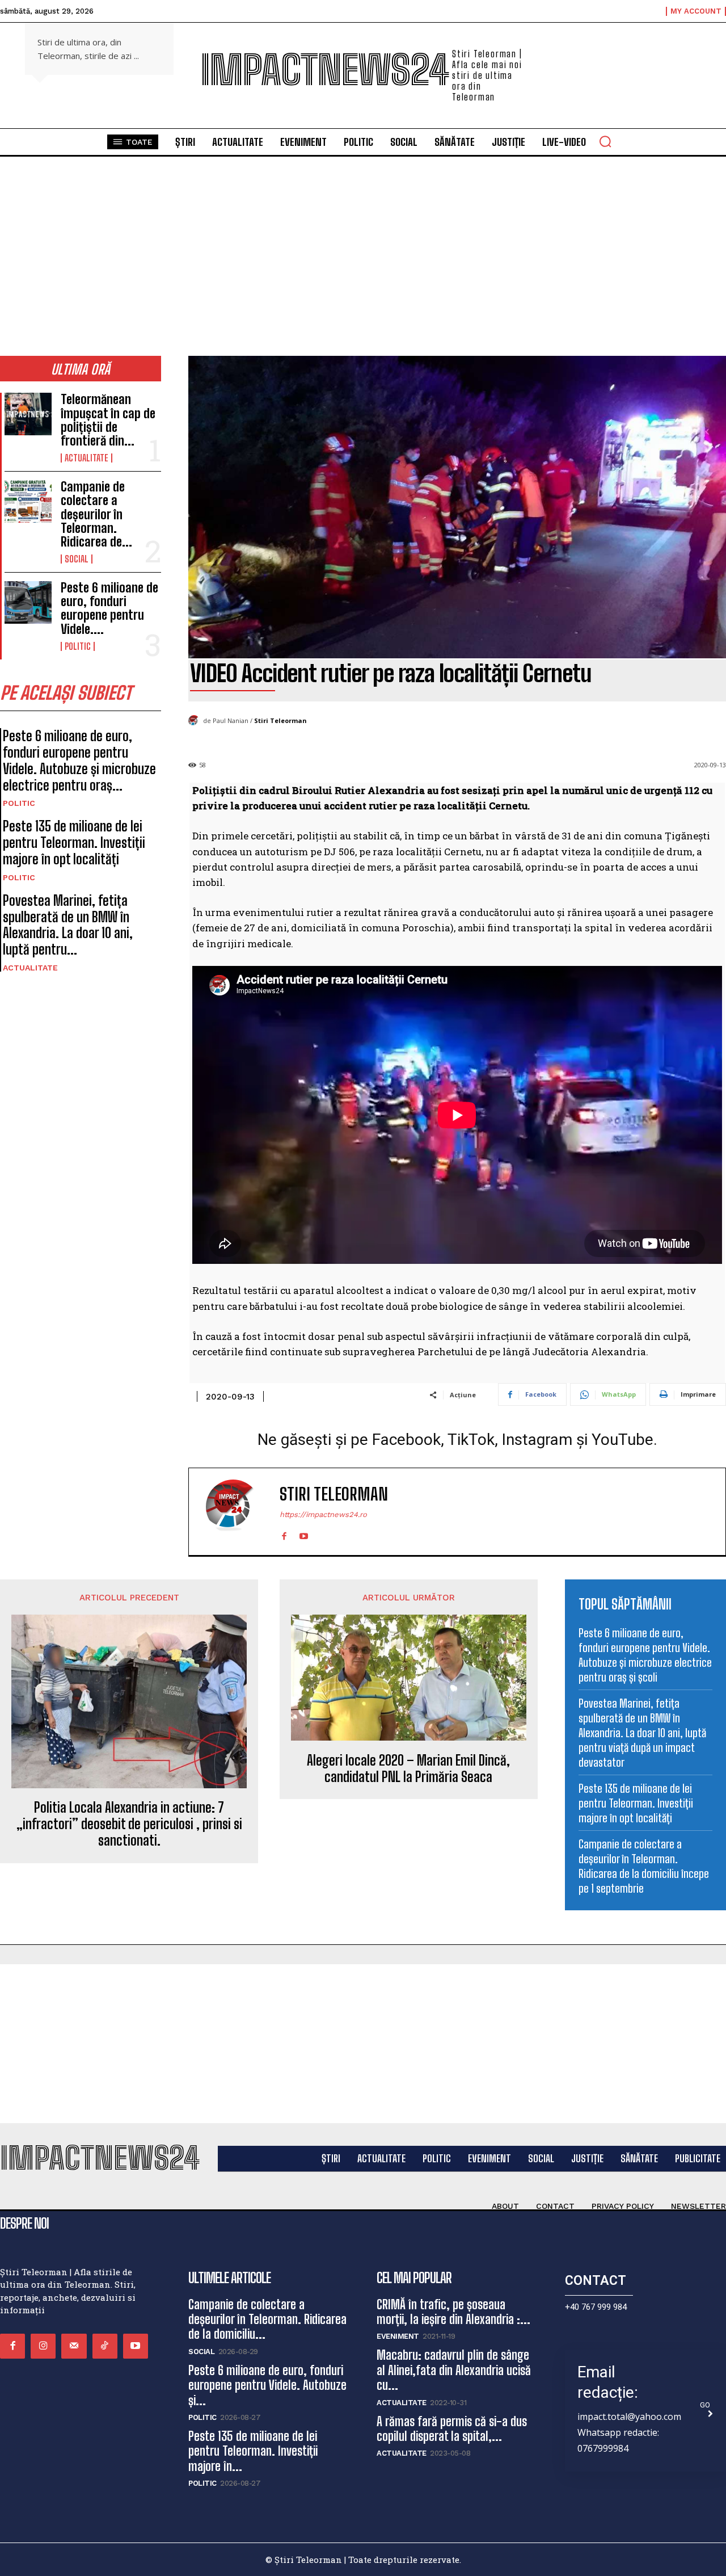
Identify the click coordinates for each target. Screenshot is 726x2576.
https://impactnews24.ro (323, 1514)
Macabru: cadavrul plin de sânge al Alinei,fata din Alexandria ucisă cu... (454, 2370)
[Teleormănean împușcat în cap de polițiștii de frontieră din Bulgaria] (28, 414)
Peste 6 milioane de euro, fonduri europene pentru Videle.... (109, 608)
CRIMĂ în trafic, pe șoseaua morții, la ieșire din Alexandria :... (453, 2312)
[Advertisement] (363, 271)
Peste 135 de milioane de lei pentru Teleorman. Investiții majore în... (253, 2451)
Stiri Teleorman (280, 720)
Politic (78, 646)
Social (77, 559)
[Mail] (74, 2346)
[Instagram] (43, 2346)
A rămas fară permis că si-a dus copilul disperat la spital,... (452, 2429)
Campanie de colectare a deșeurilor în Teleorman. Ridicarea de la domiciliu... (267, 2319)
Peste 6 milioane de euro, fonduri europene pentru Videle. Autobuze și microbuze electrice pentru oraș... (79, 760)
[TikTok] (105, 2346)
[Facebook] (284, 1534)
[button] (605, 141)
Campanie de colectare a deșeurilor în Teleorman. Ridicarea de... (96, 514)
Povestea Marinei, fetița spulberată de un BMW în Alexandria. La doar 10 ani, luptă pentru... (68, 925)
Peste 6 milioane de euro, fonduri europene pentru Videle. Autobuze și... (267, 2385)
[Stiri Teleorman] (196, 721)
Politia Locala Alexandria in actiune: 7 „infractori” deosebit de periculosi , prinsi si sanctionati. (129, 1824)
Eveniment (398, 2336)
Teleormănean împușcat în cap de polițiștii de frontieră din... (108, 420)
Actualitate (86, 458)
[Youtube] (304, 1534)
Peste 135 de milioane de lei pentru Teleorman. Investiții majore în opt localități (74, 842)
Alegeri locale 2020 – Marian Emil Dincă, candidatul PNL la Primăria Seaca (408, 1769)
